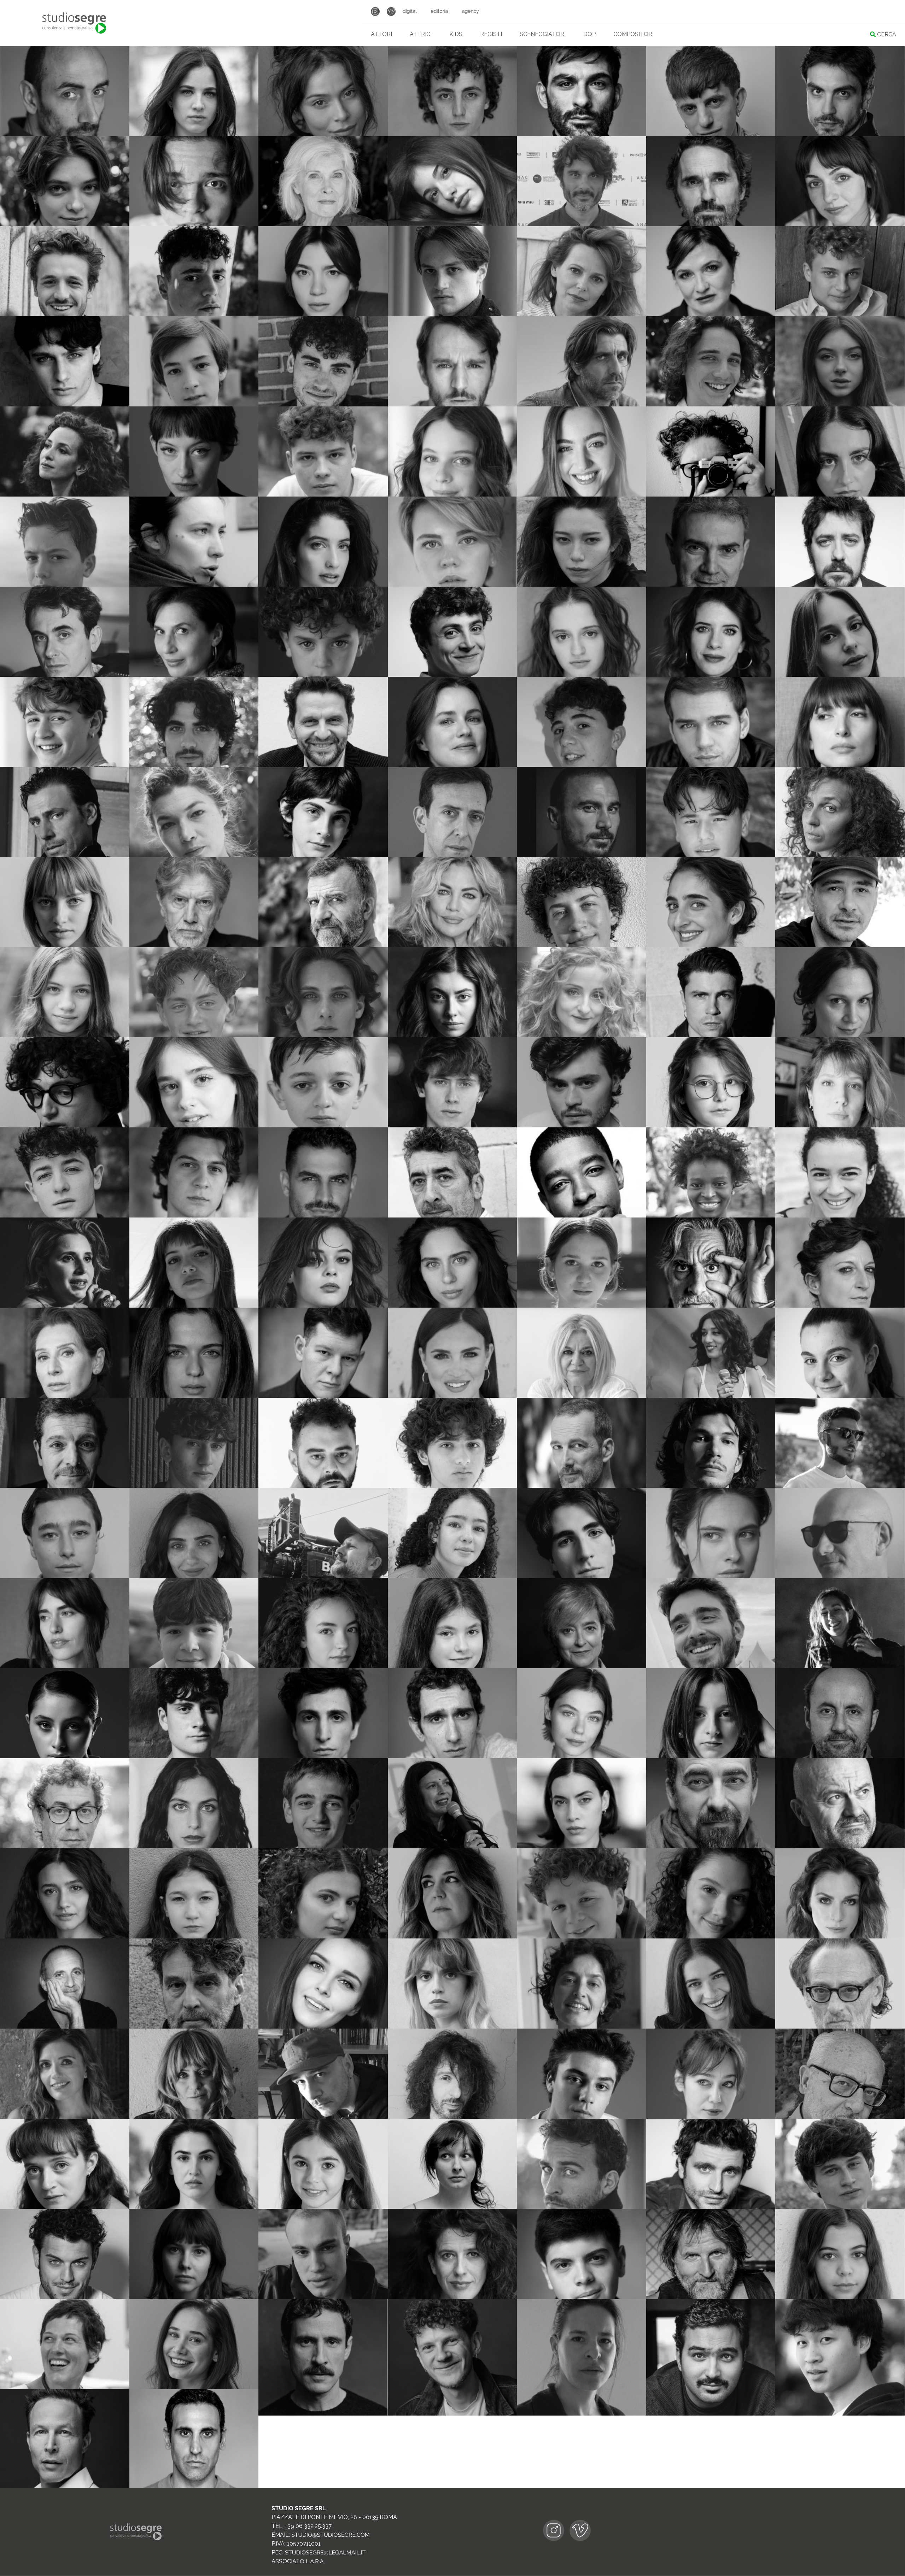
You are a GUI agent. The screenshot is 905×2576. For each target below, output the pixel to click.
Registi (491, 34)
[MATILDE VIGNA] (582, 2414)
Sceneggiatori (543, 34)
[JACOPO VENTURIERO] (323, 2414)
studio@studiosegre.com (331, 2535)
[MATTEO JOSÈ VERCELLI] (452, 2414)
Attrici (421, 34)
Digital (410, 11)
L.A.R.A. (315, 2561)
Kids (456, 34)
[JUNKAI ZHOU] (840, 2414)
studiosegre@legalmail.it (325, 2552)
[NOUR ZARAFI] (711, 2414)
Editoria (439, 11)
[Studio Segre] (74, 23)
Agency (471, 11)
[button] (120, 50)
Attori (381, 34)
